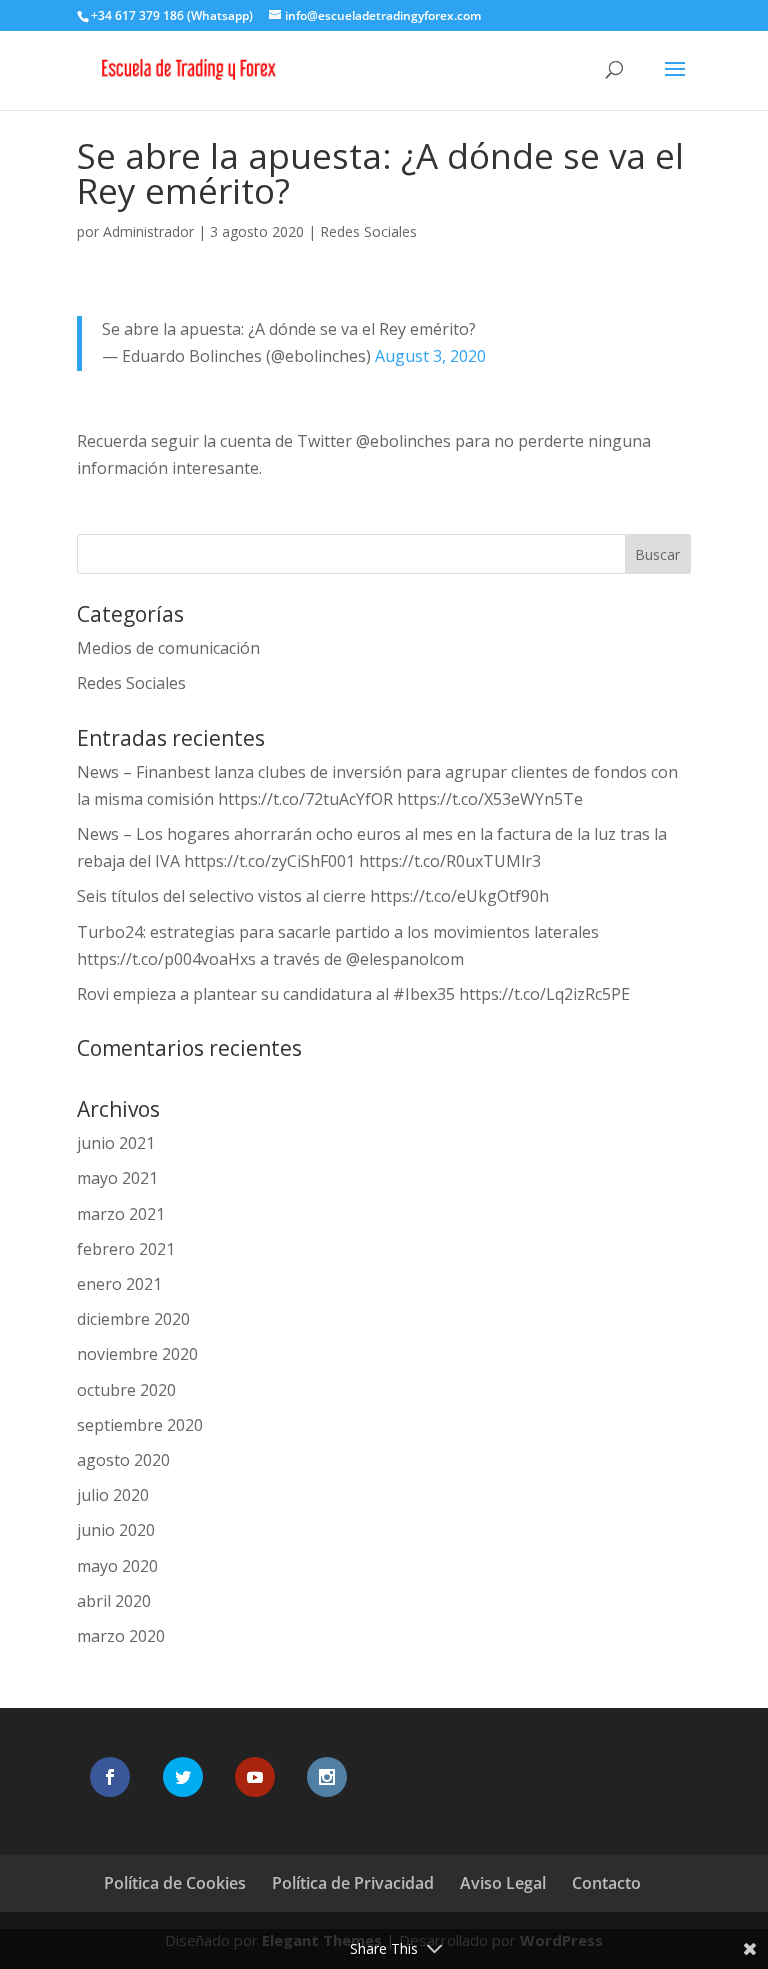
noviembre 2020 (137, 1354)
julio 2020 (113, 1495)
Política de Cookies (175, 1883)
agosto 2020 (123, 1460)
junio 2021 (116, 1143)
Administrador (148, 231)
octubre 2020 (126, 1390)
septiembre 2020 (140, 1425)
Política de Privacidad (353, 1883)
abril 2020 (114, 1601)
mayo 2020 (117, 1566)
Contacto (606, 1883)
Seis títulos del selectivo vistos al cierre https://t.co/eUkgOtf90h (313, 896)
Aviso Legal (503, 1883)
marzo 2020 (121, 1636)
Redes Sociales (368, 231)
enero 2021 (119, 1284)
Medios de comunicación (168, 648)
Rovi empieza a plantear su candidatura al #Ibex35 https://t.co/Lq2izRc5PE (353, 994)
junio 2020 (116, 1530)
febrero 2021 (126, 1249)
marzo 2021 (121, 1214)
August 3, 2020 (430, 356)
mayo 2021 (117, 1178)
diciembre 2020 (133, 1319)
